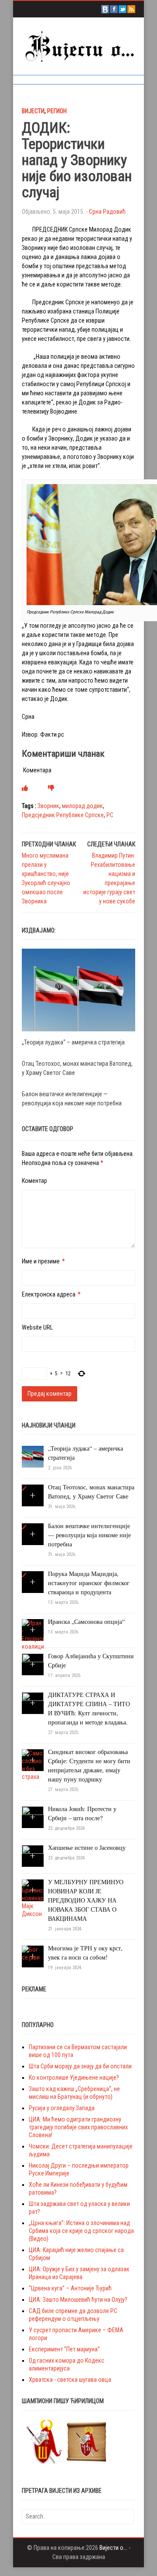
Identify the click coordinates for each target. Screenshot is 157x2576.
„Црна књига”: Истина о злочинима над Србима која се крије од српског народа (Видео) (81, 2231)
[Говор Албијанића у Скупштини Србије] (33, 1664)
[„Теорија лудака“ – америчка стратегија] (78, 990)
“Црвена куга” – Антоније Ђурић (70, 2288)
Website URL (37, 1327)
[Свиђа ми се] (25, 788)
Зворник (48, 806)
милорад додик (82, 806)
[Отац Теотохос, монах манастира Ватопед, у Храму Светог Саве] (24, 1488)
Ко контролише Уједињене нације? (74, 2078)
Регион (57, 111)
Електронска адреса (49, 1294)
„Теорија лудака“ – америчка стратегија (73, 1042)
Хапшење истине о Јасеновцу (87, 1847)
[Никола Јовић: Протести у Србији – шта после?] (33, 1817)
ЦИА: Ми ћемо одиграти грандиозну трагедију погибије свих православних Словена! (78, 2127)
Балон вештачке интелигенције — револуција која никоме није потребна (89, 1535)
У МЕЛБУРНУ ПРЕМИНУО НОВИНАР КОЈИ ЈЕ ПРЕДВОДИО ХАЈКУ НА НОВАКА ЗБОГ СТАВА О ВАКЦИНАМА (86, 1900)
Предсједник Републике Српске (63, 815)
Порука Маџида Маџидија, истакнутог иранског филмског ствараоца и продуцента (89, 1583)
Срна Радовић (107, 212)
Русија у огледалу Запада (62, 2108)
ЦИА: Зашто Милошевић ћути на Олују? (78, 2300)
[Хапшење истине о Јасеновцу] (33, 1855)
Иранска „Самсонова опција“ (86, 1621)
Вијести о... (113, 2548)
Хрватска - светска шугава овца (70, 2380)
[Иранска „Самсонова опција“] (33, 1634)
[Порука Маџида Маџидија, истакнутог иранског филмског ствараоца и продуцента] (24, 1575)
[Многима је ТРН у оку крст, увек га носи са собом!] (33, 1953)
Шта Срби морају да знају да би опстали (80, 2066)
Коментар (34, 1181)
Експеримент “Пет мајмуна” (64, 2349)
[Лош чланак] (51, 788)
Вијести (33, 111)
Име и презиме (41, 1261)
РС (110, 815)
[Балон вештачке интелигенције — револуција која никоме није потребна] (24, 1527)
